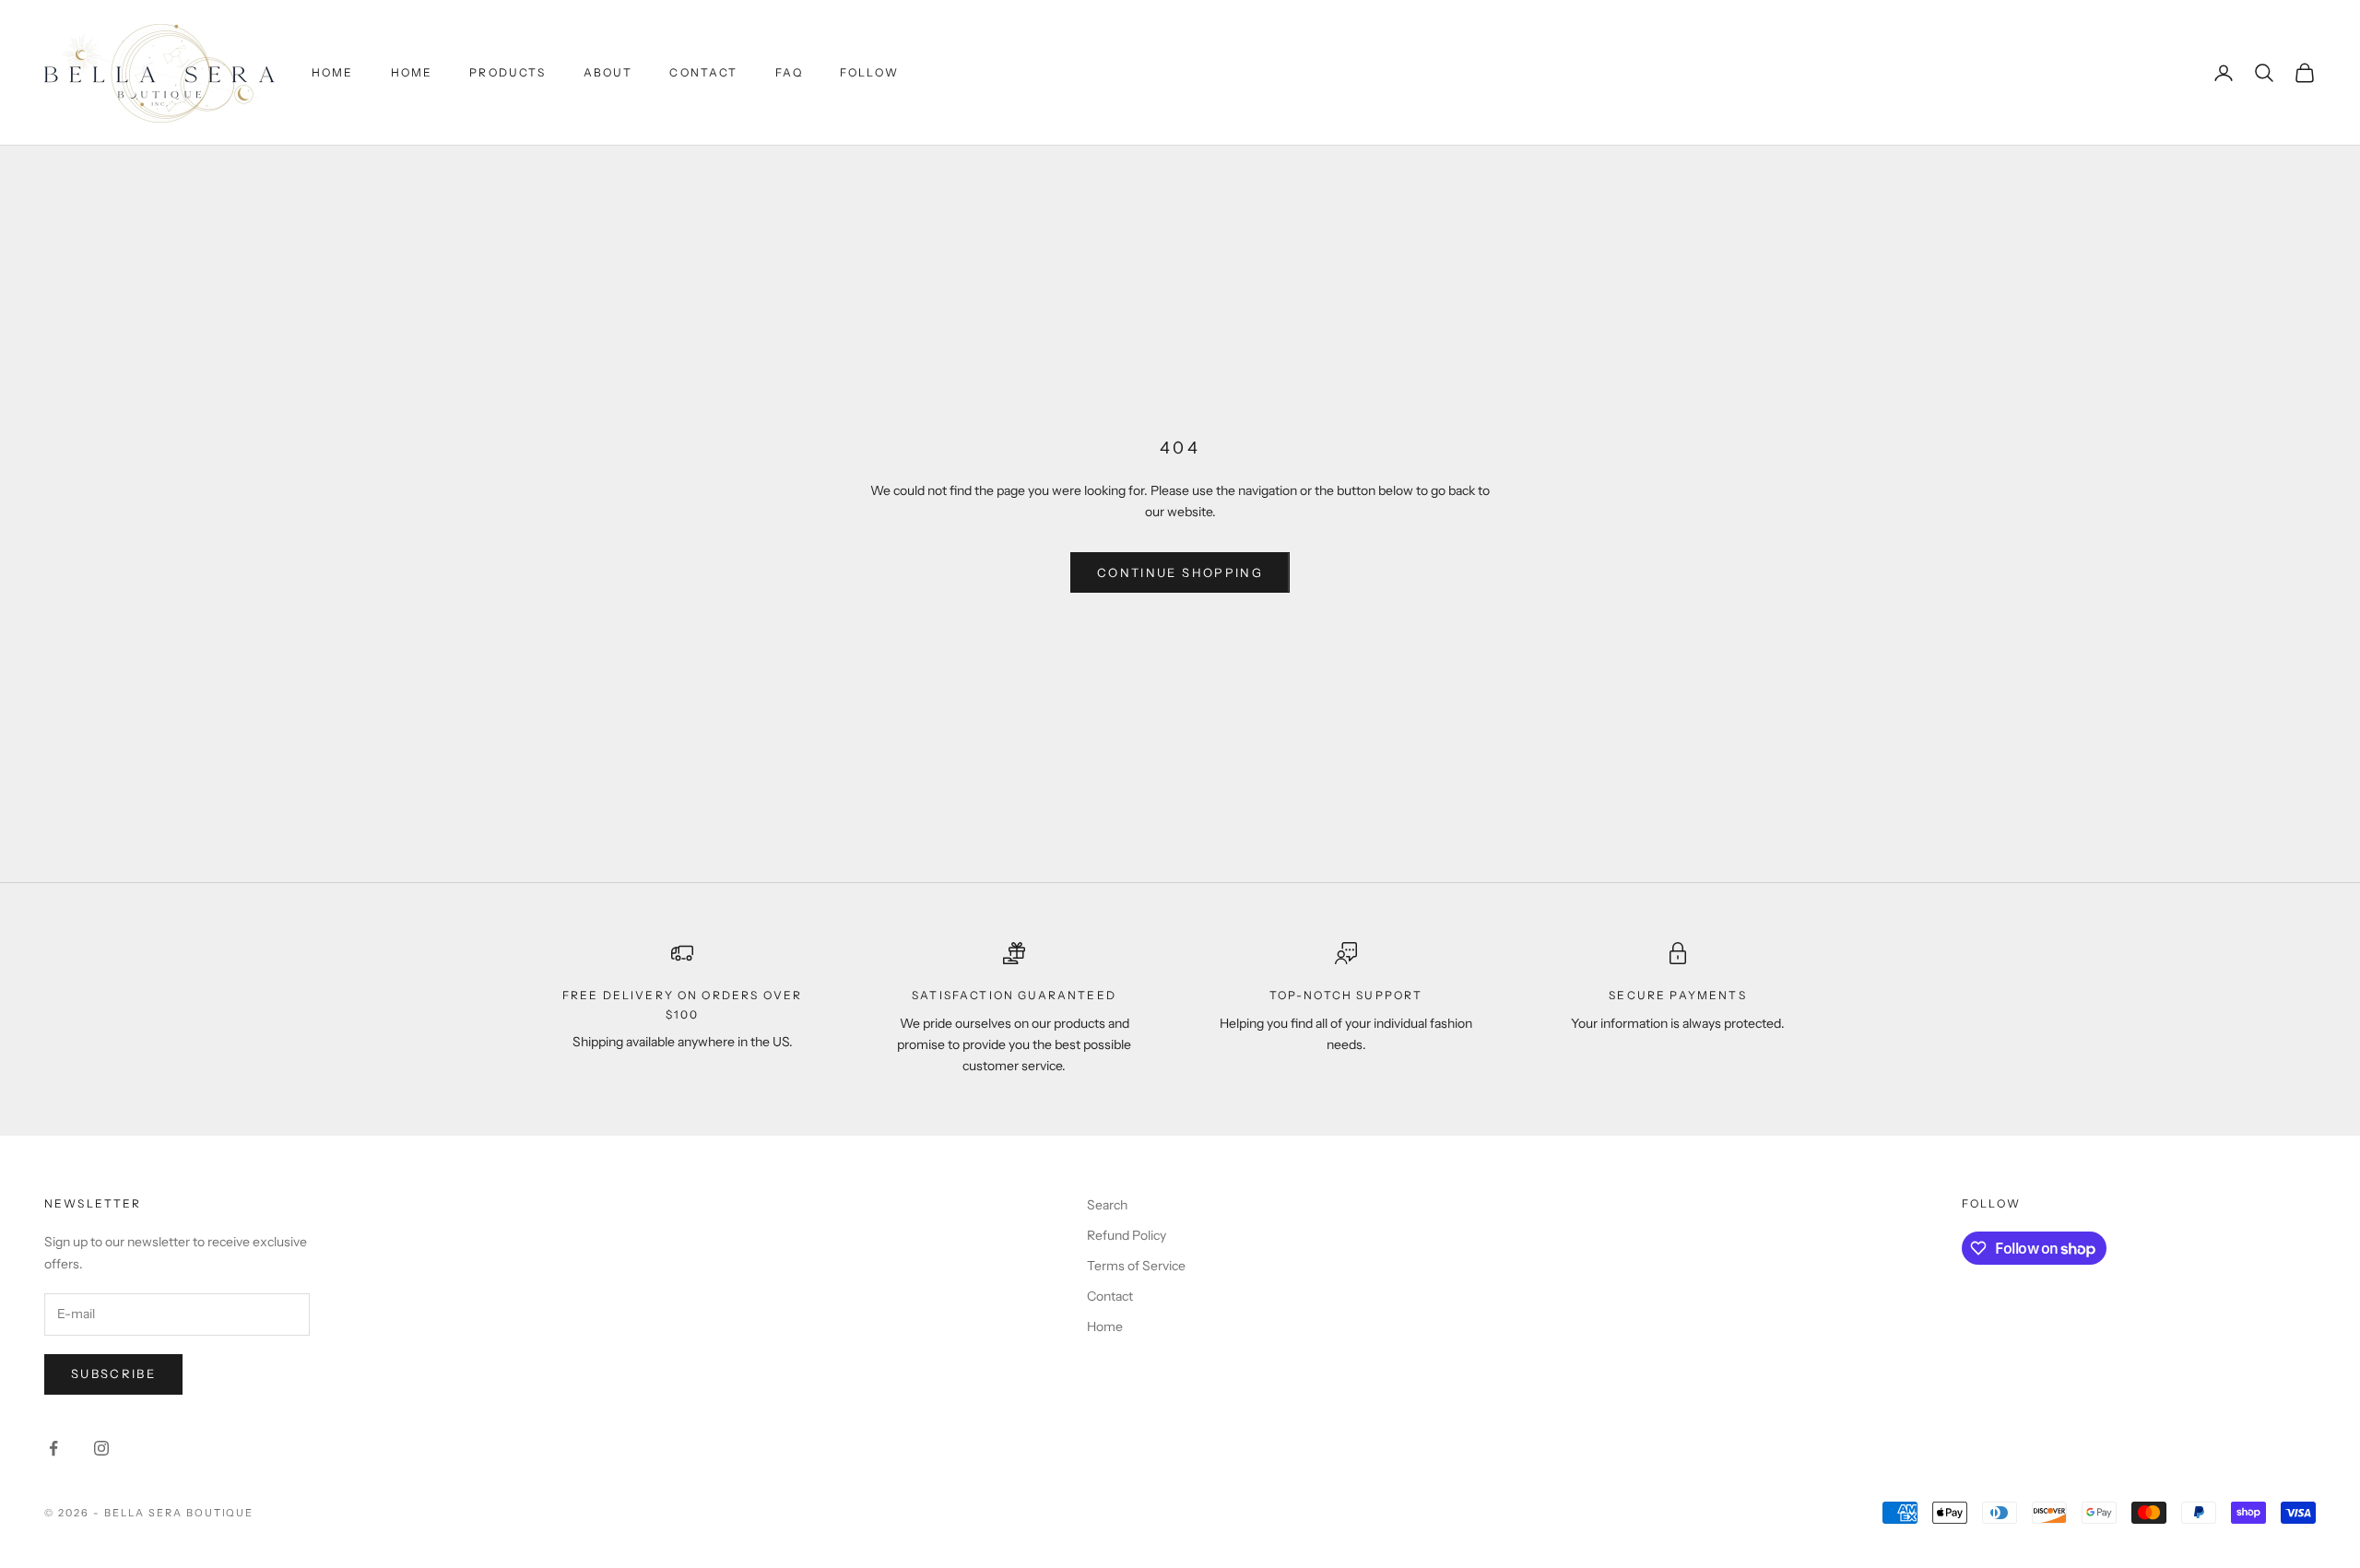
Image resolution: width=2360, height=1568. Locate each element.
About (608, 72)
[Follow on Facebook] (53, 1448)
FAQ (789, 72)
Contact (703, 72)
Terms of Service (1136, 1266)
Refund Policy (1127, 1235)
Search (1107, 1205)
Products (507, 72)
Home (333, 72)
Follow (869, 72)
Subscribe (113, 1373)
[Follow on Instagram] (101, 1448)
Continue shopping (1180, 572)
